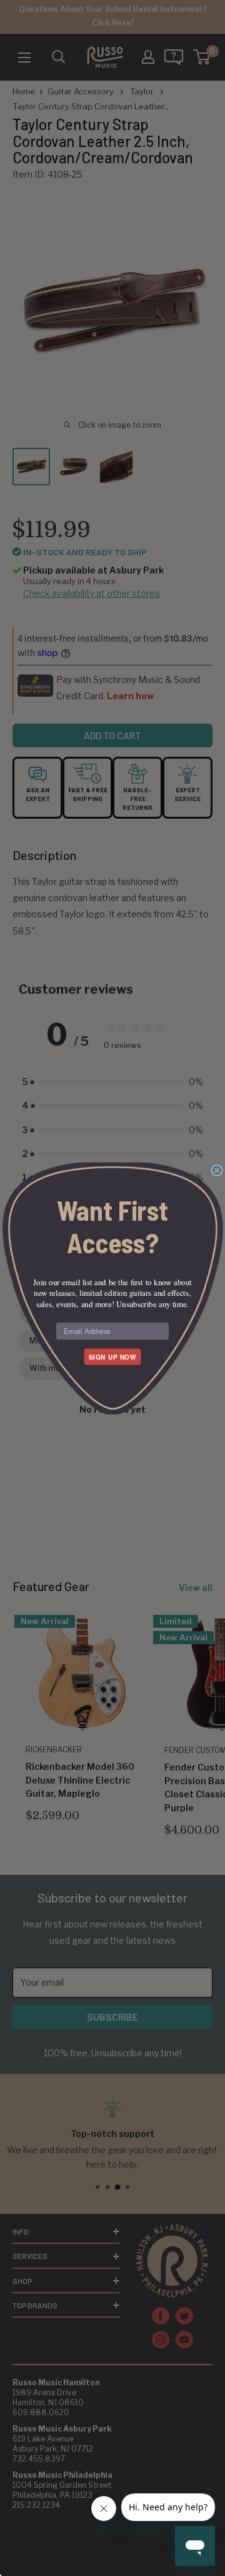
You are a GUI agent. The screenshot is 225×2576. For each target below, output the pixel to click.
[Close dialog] (217, 1170)
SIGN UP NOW (112, 1356)
